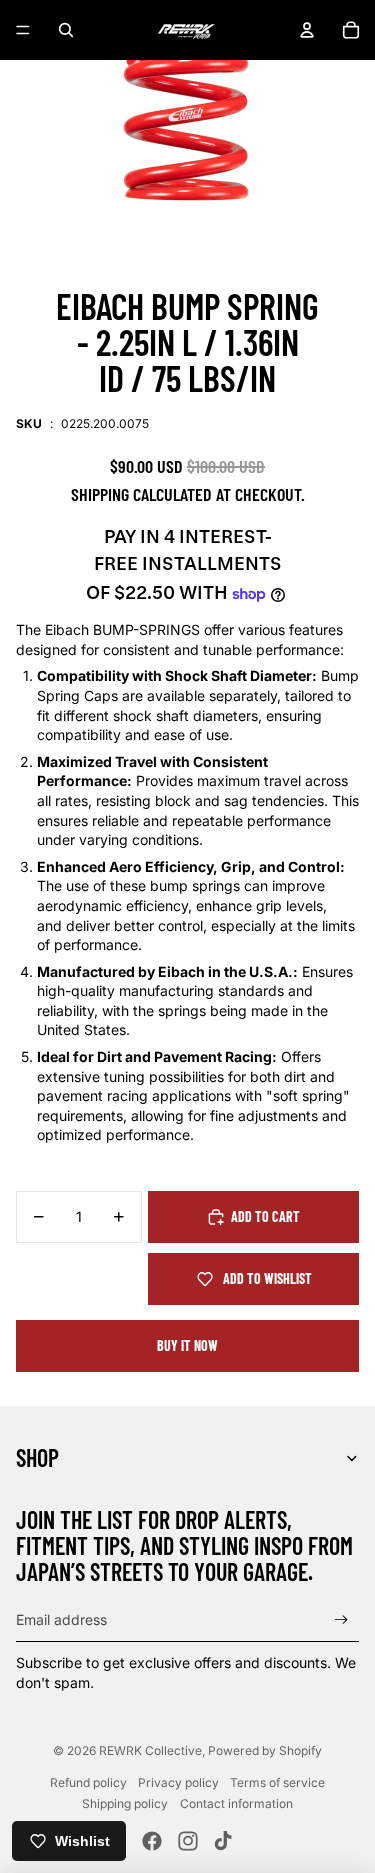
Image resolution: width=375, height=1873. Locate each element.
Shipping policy (125, 1803)
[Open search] (66, 30)
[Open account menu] (307, 30)
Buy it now (187, 1345)
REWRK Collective (150, 1750)
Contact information (236, 1803)
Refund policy (88, 1782)
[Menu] (23, 30)
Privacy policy (178, 1782)
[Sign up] (341, 1619)
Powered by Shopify (265, 1750)
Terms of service (277, 1782)
